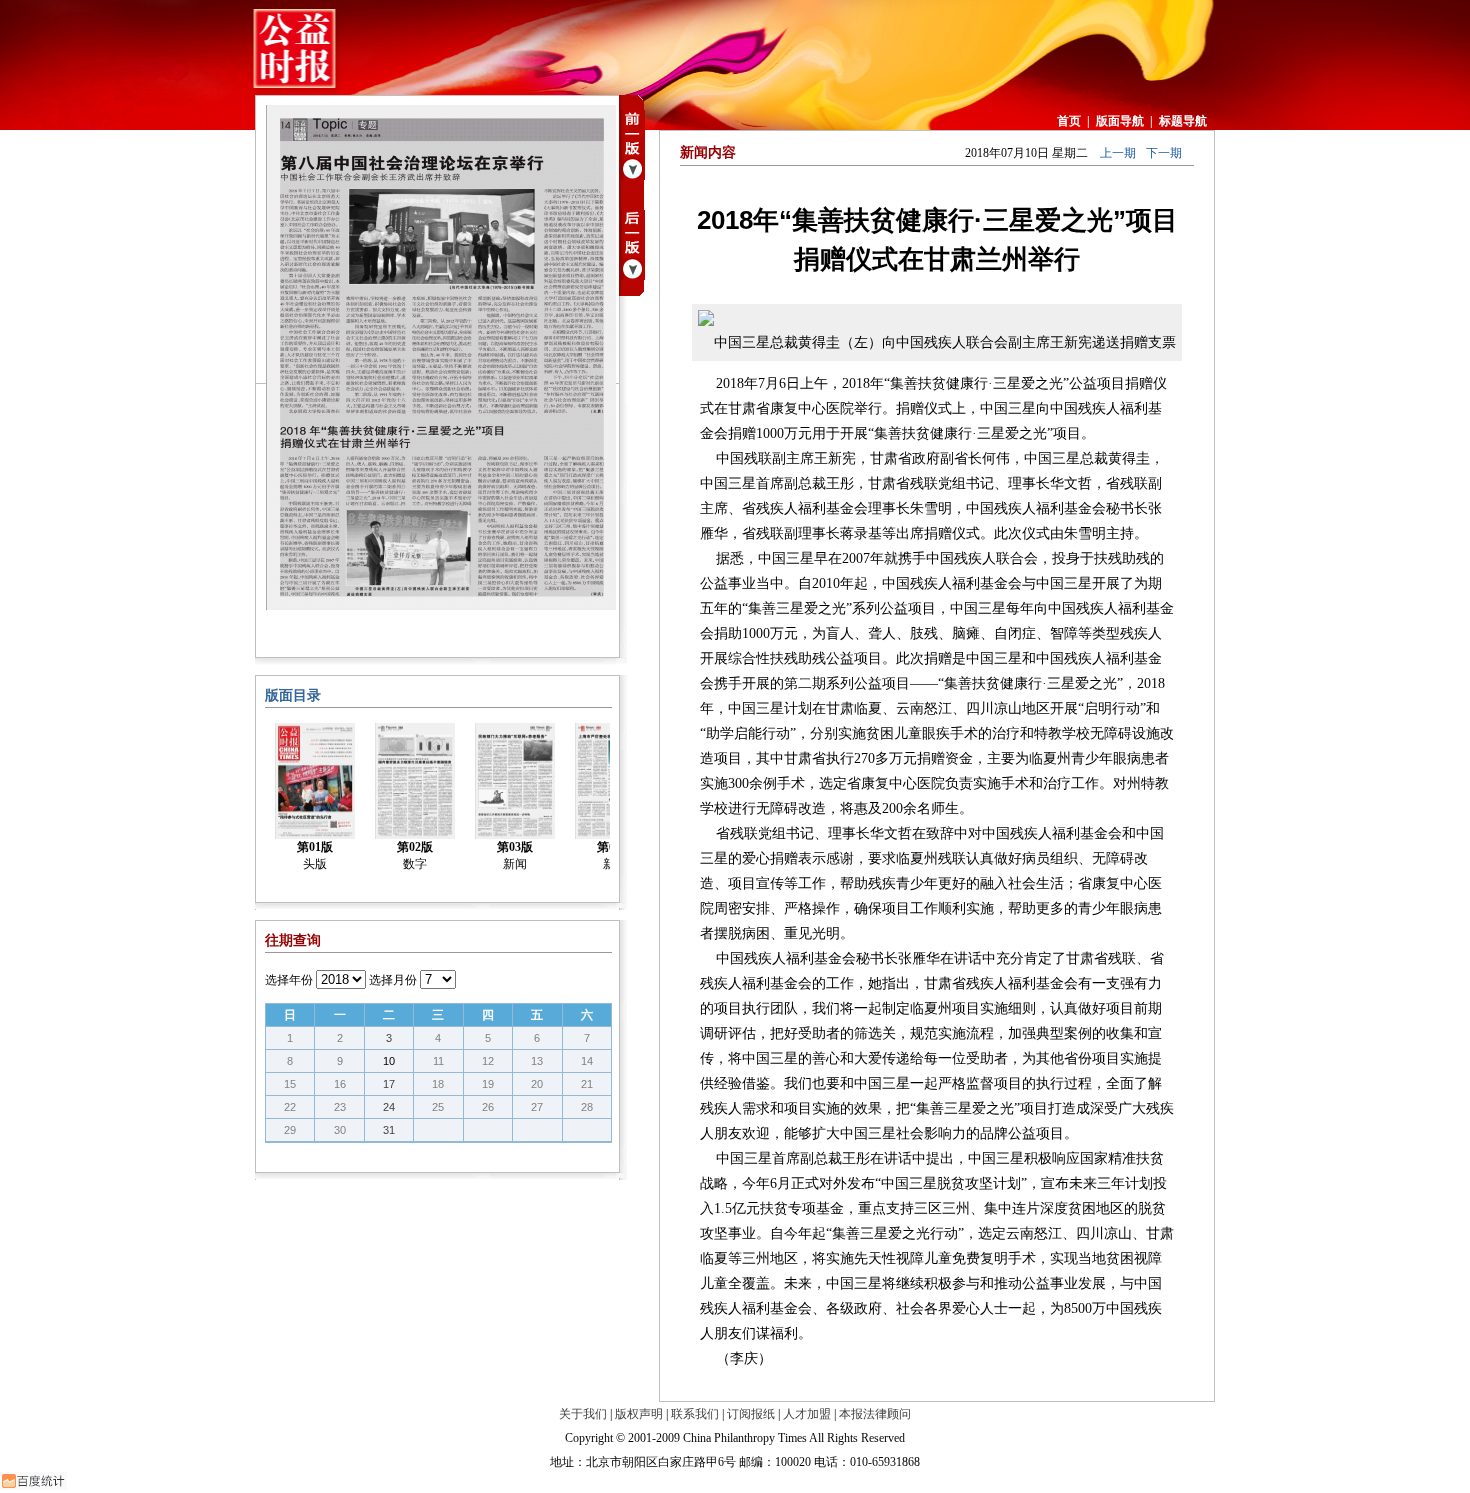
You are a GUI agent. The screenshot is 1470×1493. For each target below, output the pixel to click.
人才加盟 (807, 1414)
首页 (1069, 121)
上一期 (1118, 153)
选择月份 (393, 980)
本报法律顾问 (875, 1414)
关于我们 (583, 1414)
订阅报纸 (751, 1414)
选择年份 (289, 980)
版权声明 (639, 1414)
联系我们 (695, 1414)
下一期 (1164, 153)
